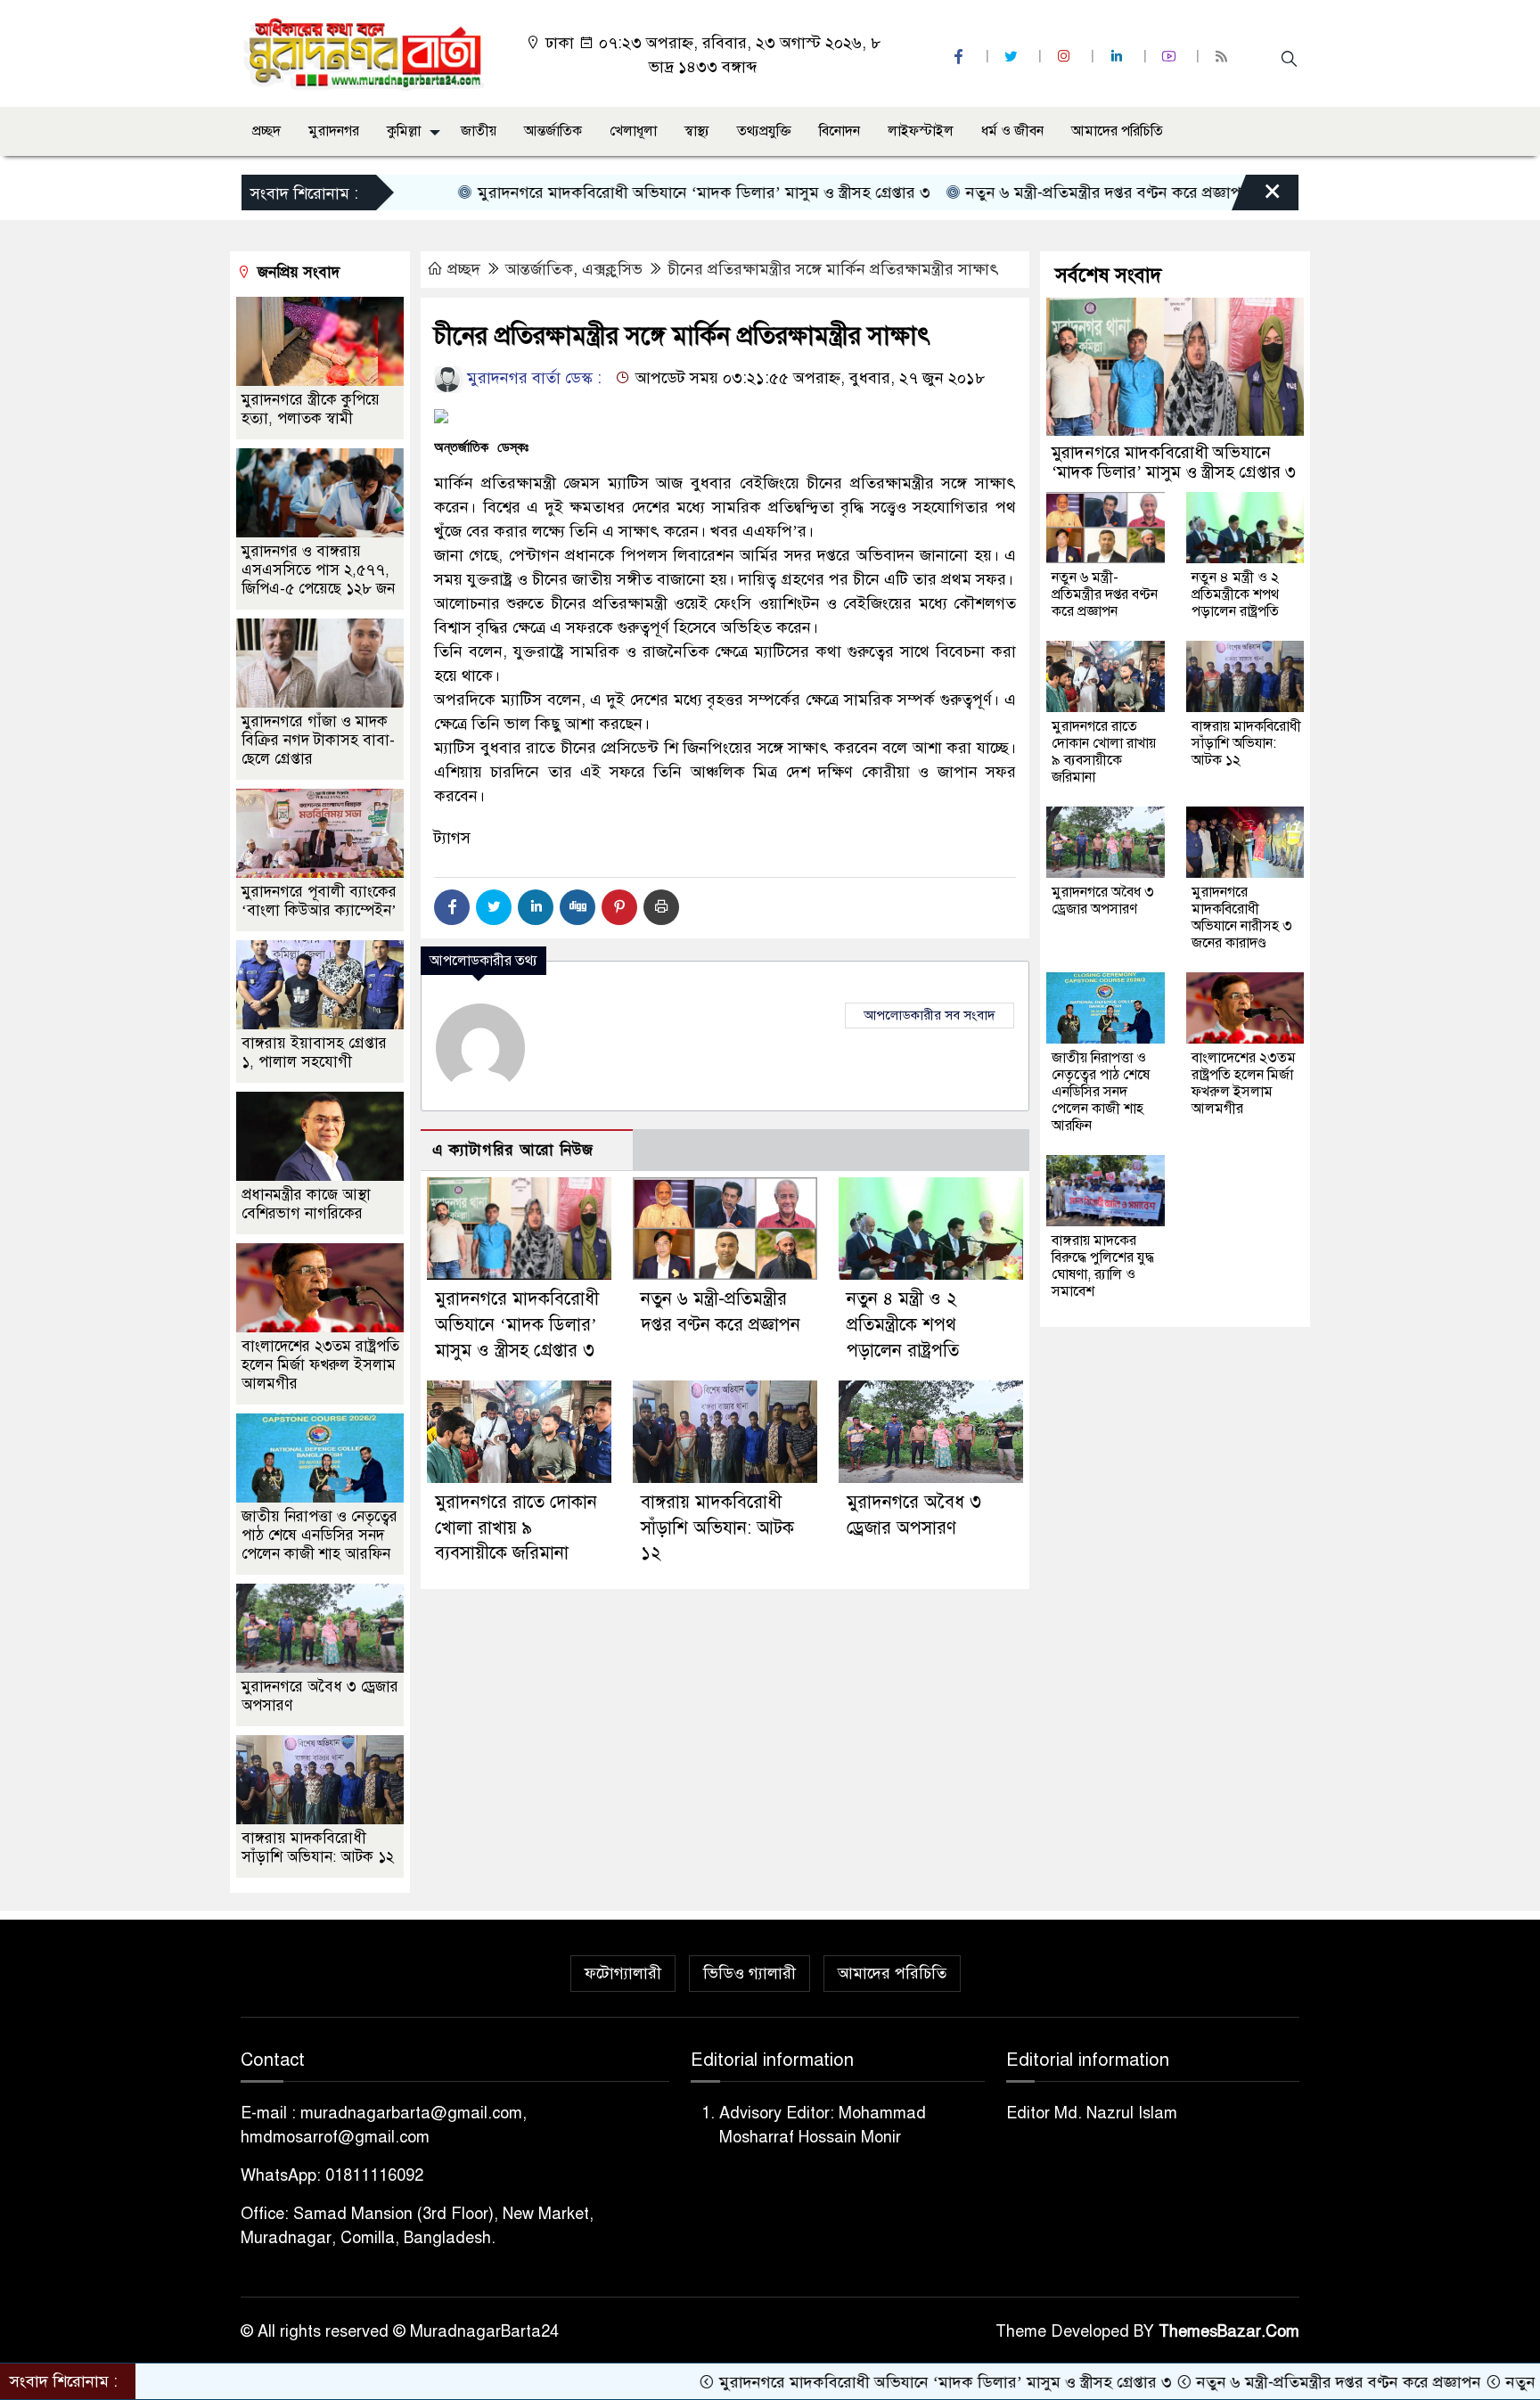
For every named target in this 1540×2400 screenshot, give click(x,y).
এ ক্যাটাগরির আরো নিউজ (513, 1150)
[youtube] (1171, 57)
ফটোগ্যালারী (623, 1973)
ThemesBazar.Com (1229, 2331)
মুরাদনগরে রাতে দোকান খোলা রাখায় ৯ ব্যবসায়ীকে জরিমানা (516, 1528)
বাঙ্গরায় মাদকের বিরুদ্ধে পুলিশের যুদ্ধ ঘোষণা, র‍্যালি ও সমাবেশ (1103, 1266)
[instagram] (1066, 57)
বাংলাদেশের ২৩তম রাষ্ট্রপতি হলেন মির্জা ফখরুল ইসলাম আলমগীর (320, 1365)
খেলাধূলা (633, 131)
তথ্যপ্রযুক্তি (764, 131)
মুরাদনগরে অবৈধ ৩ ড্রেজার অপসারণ (1103, 901)
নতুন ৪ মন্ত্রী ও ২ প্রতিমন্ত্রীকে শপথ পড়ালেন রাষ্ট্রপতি (903, 1325)
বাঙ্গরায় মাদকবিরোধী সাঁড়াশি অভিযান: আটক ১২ (717, 1528)
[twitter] (1013, 57)
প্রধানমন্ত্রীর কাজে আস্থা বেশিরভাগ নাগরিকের (306, 1204)
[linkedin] (1118, 57)
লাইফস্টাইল (921, 131)
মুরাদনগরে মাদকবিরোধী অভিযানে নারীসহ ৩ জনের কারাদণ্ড (1242, 917)
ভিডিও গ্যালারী (750, 1973)
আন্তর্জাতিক (553, 131)
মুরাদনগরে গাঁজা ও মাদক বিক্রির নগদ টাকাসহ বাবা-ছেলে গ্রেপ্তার (318, 740)
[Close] (1257, 197)
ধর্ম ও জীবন (1012, 131)
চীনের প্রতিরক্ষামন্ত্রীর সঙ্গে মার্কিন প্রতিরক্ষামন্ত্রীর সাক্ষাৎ (833, 269)
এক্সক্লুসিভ (612, 269)
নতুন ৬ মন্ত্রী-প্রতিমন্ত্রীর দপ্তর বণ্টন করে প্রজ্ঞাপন (1026, 192)
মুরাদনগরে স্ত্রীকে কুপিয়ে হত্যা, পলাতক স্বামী (311, 409)
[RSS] (1224, 57)
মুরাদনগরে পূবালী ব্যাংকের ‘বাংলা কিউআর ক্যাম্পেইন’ (319, 901)
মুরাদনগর (334, 131)
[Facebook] (452, 907)
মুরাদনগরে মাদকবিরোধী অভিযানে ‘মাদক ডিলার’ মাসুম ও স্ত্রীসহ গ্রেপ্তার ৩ (622, 192)
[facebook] (961, 57)
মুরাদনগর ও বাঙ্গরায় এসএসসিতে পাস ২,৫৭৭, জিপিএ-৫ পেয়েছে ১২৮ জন (318, 570)
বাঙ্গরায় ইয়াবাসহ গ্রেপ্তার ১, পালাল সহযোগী (314, 1053)
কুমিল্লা (404, 131)
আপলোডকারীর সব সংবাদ (930, 1015)
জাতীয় (479, 131)
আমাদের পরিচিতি (1117, 131)
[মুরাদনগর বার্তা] (365, 53)
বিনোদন (840, 131)
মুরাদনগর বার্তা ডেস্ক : (532, 378)
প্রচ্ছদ (266, 131)
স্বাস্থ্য (697, 131)
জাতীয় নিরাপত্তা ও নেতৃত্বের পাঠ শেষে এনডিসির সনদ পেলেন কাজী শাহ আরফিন (319, 1535)
